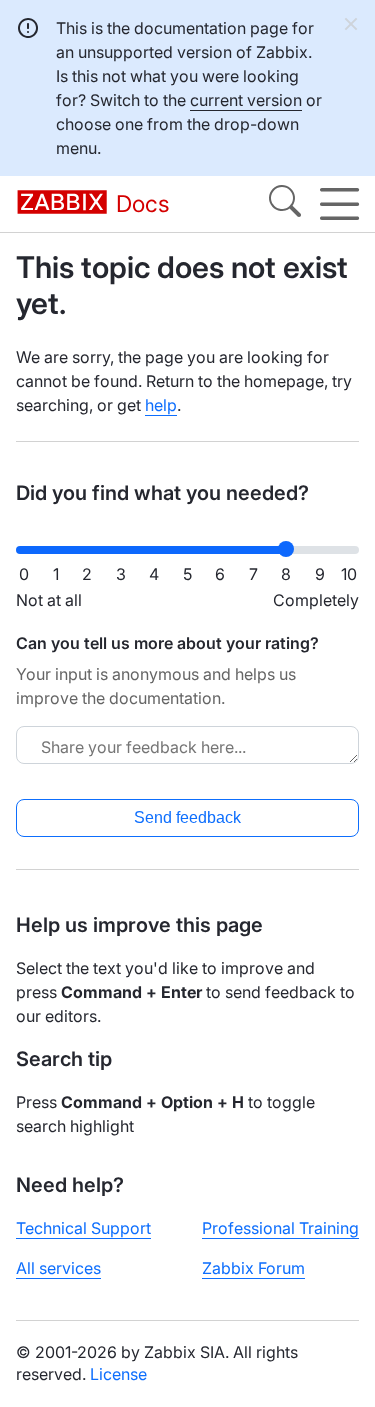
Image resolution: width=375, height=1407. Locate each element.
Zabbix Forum (253, 1268)
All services (58, 1268)
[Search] (285, 204)
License (118, 1374)
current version (246, 100)
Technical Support (83, 1228)
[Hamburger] (339, 204)
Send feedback (187, 817)
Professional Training (280, 1228)
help (161, 405)
